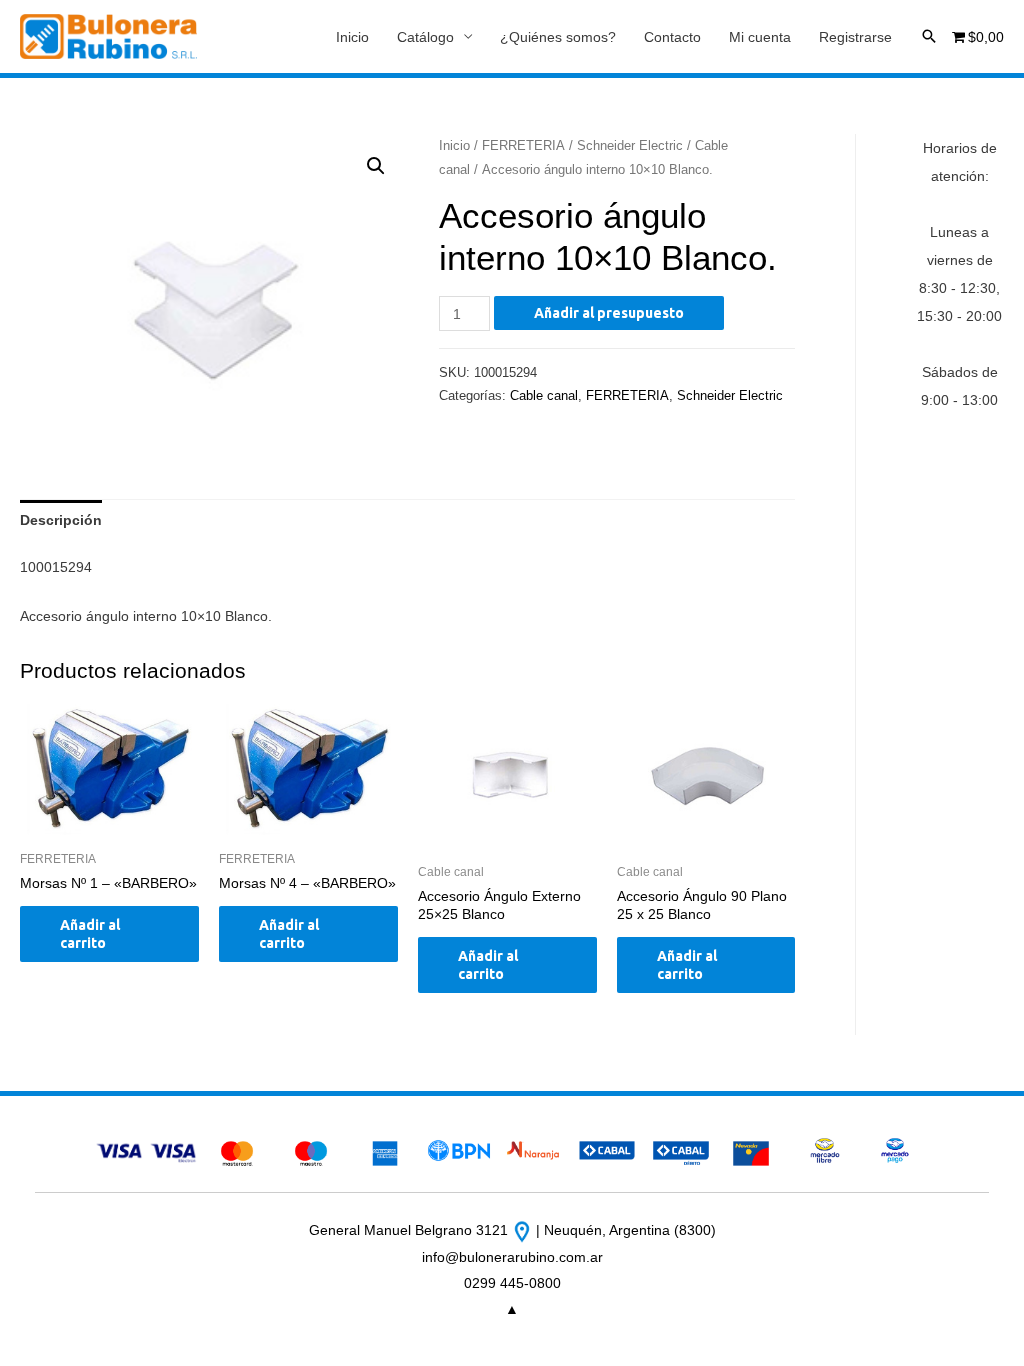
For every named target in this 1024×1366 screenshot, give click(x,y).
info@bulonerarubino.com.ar (512, 1257)
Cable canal (544, 396)
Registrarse (855, 37)
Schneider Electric (630, 145)
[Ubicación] (524, 1230)
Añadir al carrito (90, 934)
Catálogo (425, 37)
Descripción (61, 520)
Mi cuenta (760, 37)
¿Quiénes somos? (558, 37)
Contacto (672, 37)
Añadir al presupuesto (609, 313)
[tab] (61, 520)
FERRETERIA (523, 145)
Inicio (352, 37)
